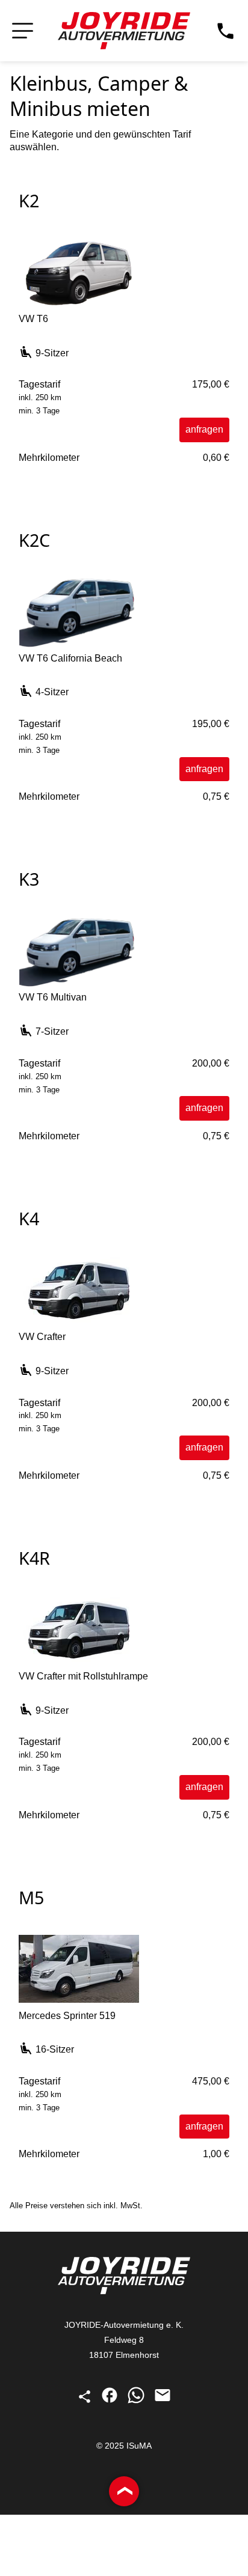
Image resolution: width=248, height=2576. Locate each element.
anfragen (204, 429)
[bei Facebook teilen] (111, 2401)
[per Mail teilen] (163, 2401)
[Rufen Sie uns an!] (225, 31)
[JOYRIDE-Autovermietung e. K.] (124, 31)
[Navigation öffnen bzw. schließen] (23, 31)
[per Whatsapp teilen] (137, 2401)
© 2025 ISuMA (124, 2446)
